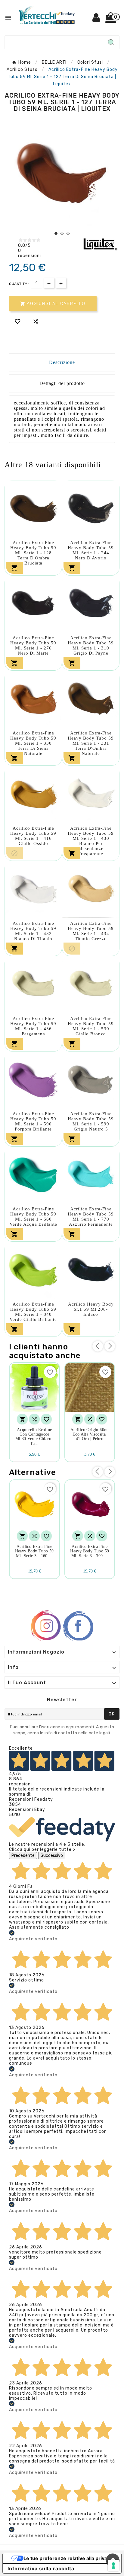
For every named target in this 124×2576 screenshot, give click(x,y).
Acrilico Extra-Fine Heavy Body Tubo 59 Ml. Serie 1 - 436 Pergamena (33, 1026)
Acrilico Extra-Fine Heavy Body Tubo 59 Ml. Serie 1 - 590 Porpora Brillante (33, 1121)
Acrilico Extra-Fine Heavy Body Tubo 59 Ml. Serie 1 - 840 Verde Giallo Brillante (33, 1312)
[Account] (96, 20)
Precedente (23, 1856)
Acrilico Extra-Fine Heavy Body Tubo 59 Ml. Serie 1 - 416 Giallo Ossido (33, 836)
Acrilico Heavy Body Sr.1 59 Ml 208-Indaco (91, 1309)
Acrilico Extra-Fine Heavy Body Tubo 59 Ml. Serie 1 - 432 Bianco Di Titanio (33, 931)
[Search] (111, 42)
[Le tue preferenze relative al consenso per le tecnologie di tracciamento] (113, 2565)
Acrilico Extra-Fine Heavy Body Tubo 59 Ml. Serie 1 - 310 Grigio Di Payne (91, 645)
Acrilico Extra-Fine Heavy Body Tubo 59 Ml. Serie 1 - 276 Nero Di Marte (33, 645)
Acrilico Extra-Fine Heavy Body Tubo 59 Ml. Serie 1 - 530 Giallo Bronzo (91, 1026)
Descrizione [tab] (62, 362)
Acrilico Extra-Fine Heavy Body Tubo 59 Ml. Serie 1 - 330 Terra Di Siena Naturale (33, 743)
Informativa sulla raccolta (41, 2568)
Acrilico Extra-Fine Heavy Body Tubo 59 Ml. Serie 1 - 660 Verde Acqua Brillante (33, 1217)
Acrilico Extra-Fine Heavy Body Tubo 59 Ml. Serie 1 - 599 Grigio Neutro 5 (91, 1121)
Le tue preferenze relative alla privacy (68, 2558)
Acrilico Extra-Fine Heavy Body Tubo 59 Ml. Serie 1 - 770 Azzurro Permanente (91, 1217)
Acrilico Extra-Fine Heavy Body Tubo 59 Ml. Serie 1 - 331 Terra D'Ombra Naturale (91, 743)
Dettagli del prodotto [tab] (62, 383)
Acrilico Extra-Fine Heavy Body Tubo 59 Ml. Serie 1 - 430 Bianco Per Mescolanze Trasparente (91, 841)
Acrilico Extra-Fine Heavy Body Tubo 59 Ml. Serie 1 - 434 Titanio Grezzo (91, 931)
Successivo (52, 1856)
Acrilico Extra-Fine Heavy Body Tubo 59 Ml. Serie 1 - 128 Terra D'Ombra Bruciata (33, 553)
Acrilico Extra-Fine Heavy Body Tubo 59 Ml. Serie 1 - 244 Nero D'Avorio (91, 550)
